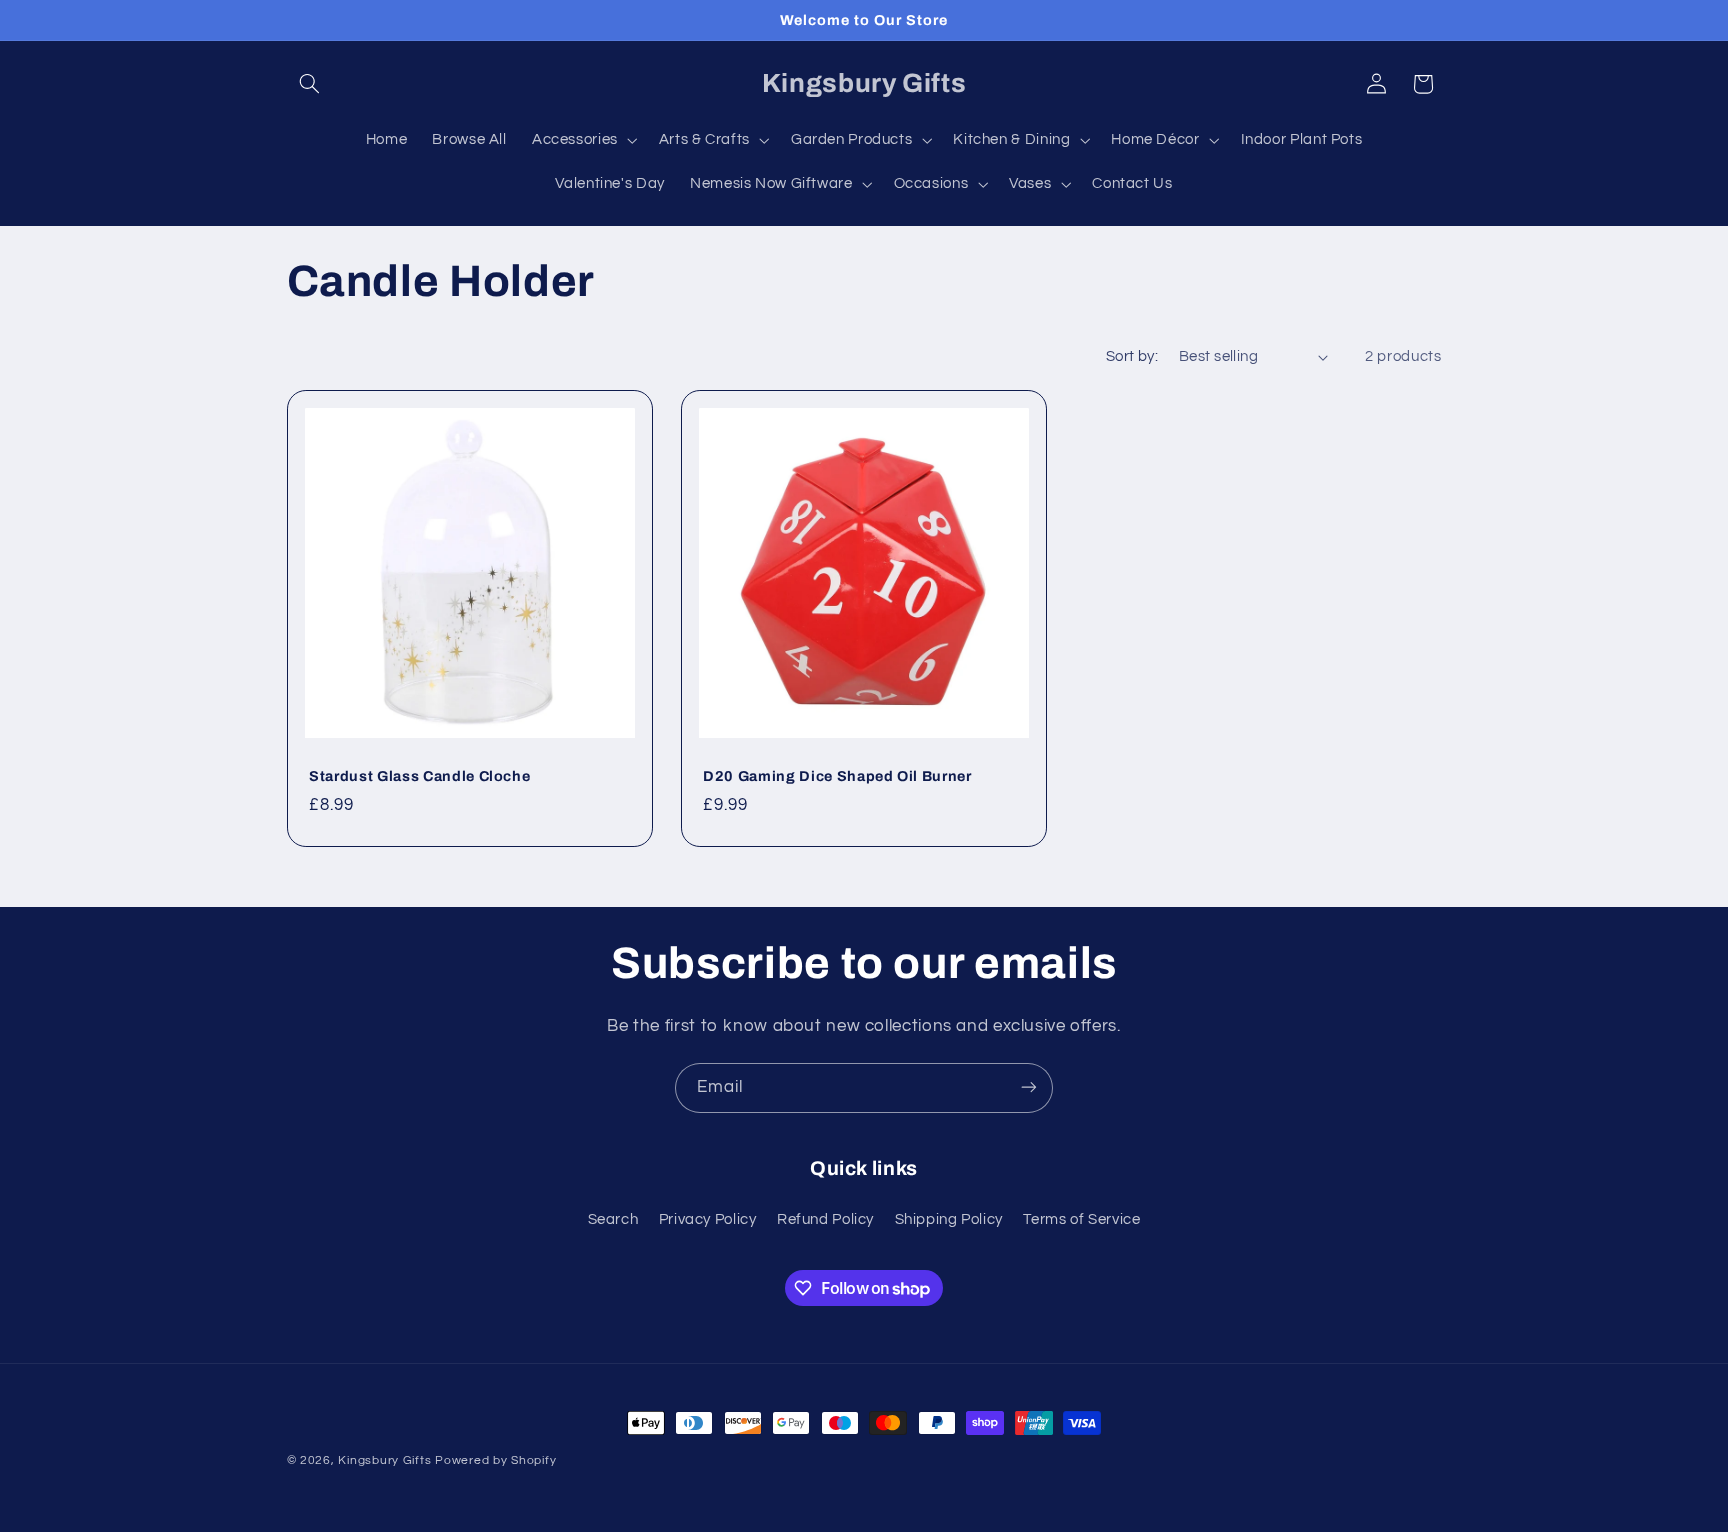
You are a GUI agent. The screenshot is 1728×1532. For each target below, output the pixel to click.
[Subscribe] (1029, 1087)
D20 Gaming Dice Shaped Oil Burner (837, 776)
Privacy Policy (708, 1220)
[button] (310, 84)
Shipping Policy (949, 1220)
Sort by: (1132, 356)
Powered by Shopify (495, 1460)
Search (613, 1220)
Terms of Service (1081, 1220)
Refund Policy (825, 1220)
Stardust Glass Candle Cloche (419, 776)
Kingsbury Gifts (384, 1460)
